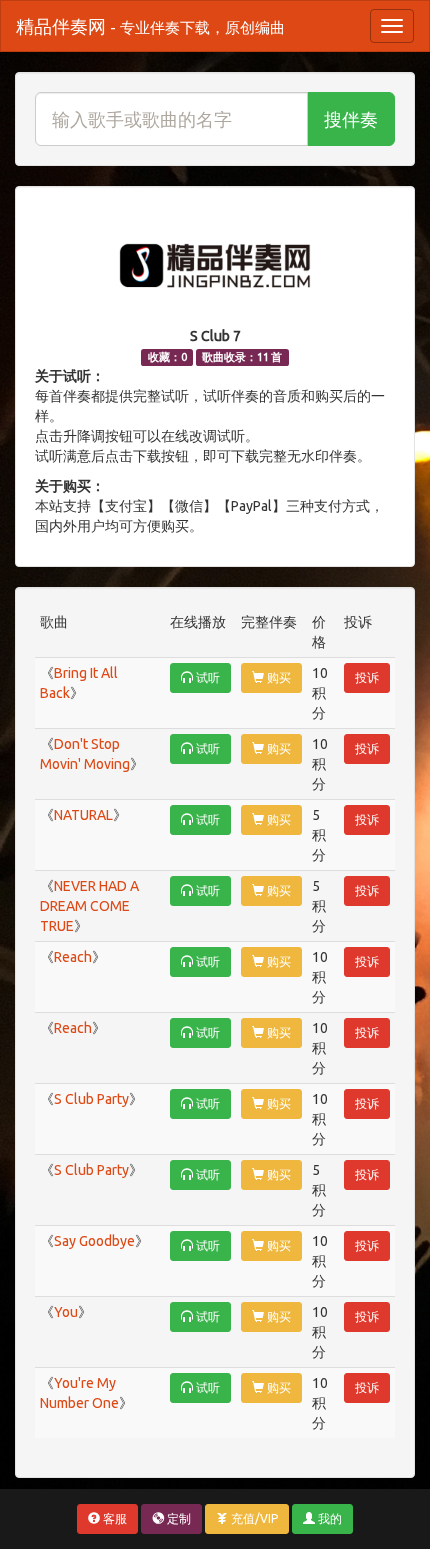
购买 (277, 677)
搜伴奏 (351, 119)
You (66, 1312)
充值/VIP (253, 1518)
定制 (177, 1518)
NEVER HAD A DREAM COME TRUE (89, 906)
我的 (328, 1518)
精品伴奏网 (150, 26)
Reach (73, 957)
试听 (206, 677)
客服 (113, 1518)
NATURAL (83, 815)
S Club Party (91, 1099)
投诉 (367, 677)
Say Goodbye (94, 1241)
